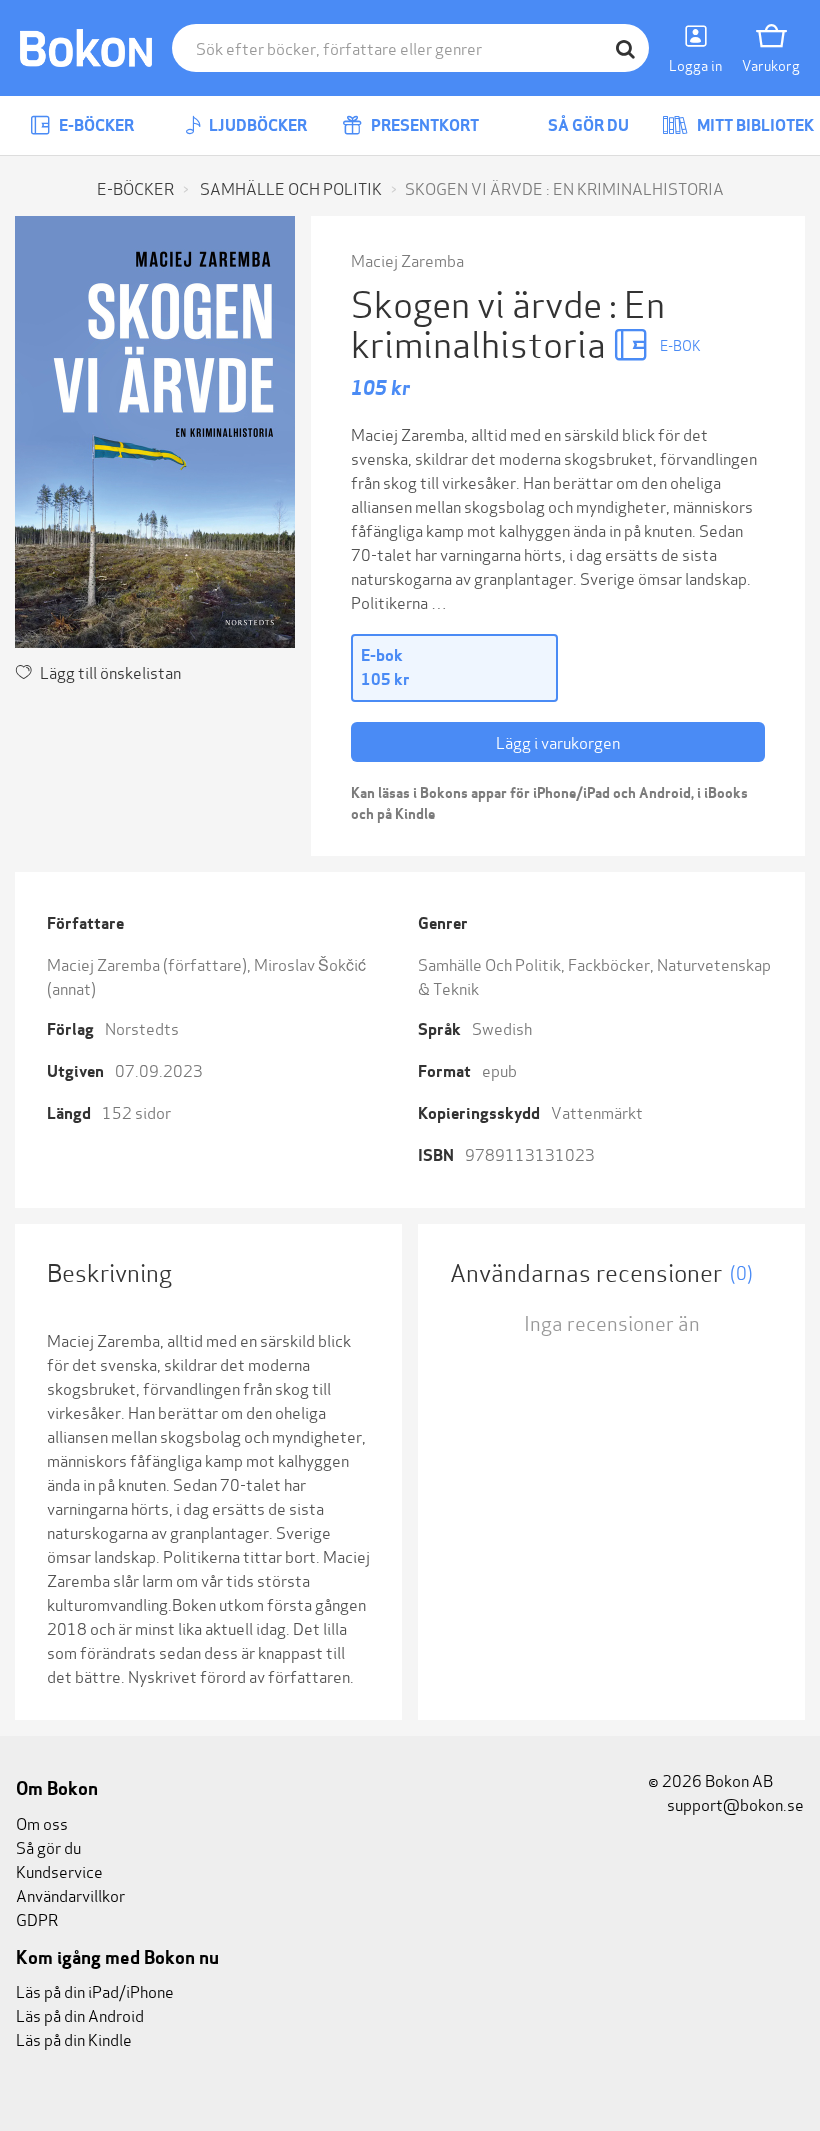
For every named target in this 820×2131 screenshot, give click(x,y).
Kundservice (59, 1870)
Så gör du (587, 125)
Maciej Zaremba (407, 259)
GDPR (37, 1918)
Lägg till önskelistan (110, 671)
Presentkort (423, 125)
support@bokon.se (734, 1803)
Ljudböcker (256, 125)
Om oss (42, 1822)
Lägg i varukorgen (558, 741)
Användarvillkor (70, 1894)
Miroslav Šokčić (310, 963)
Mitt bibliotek (754, 125)
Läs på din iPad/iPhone (95, 1990)
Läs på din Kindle (74, 2038)
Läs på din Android (80, 2014)
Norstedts (142, 1027)
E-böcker (95, 125)
